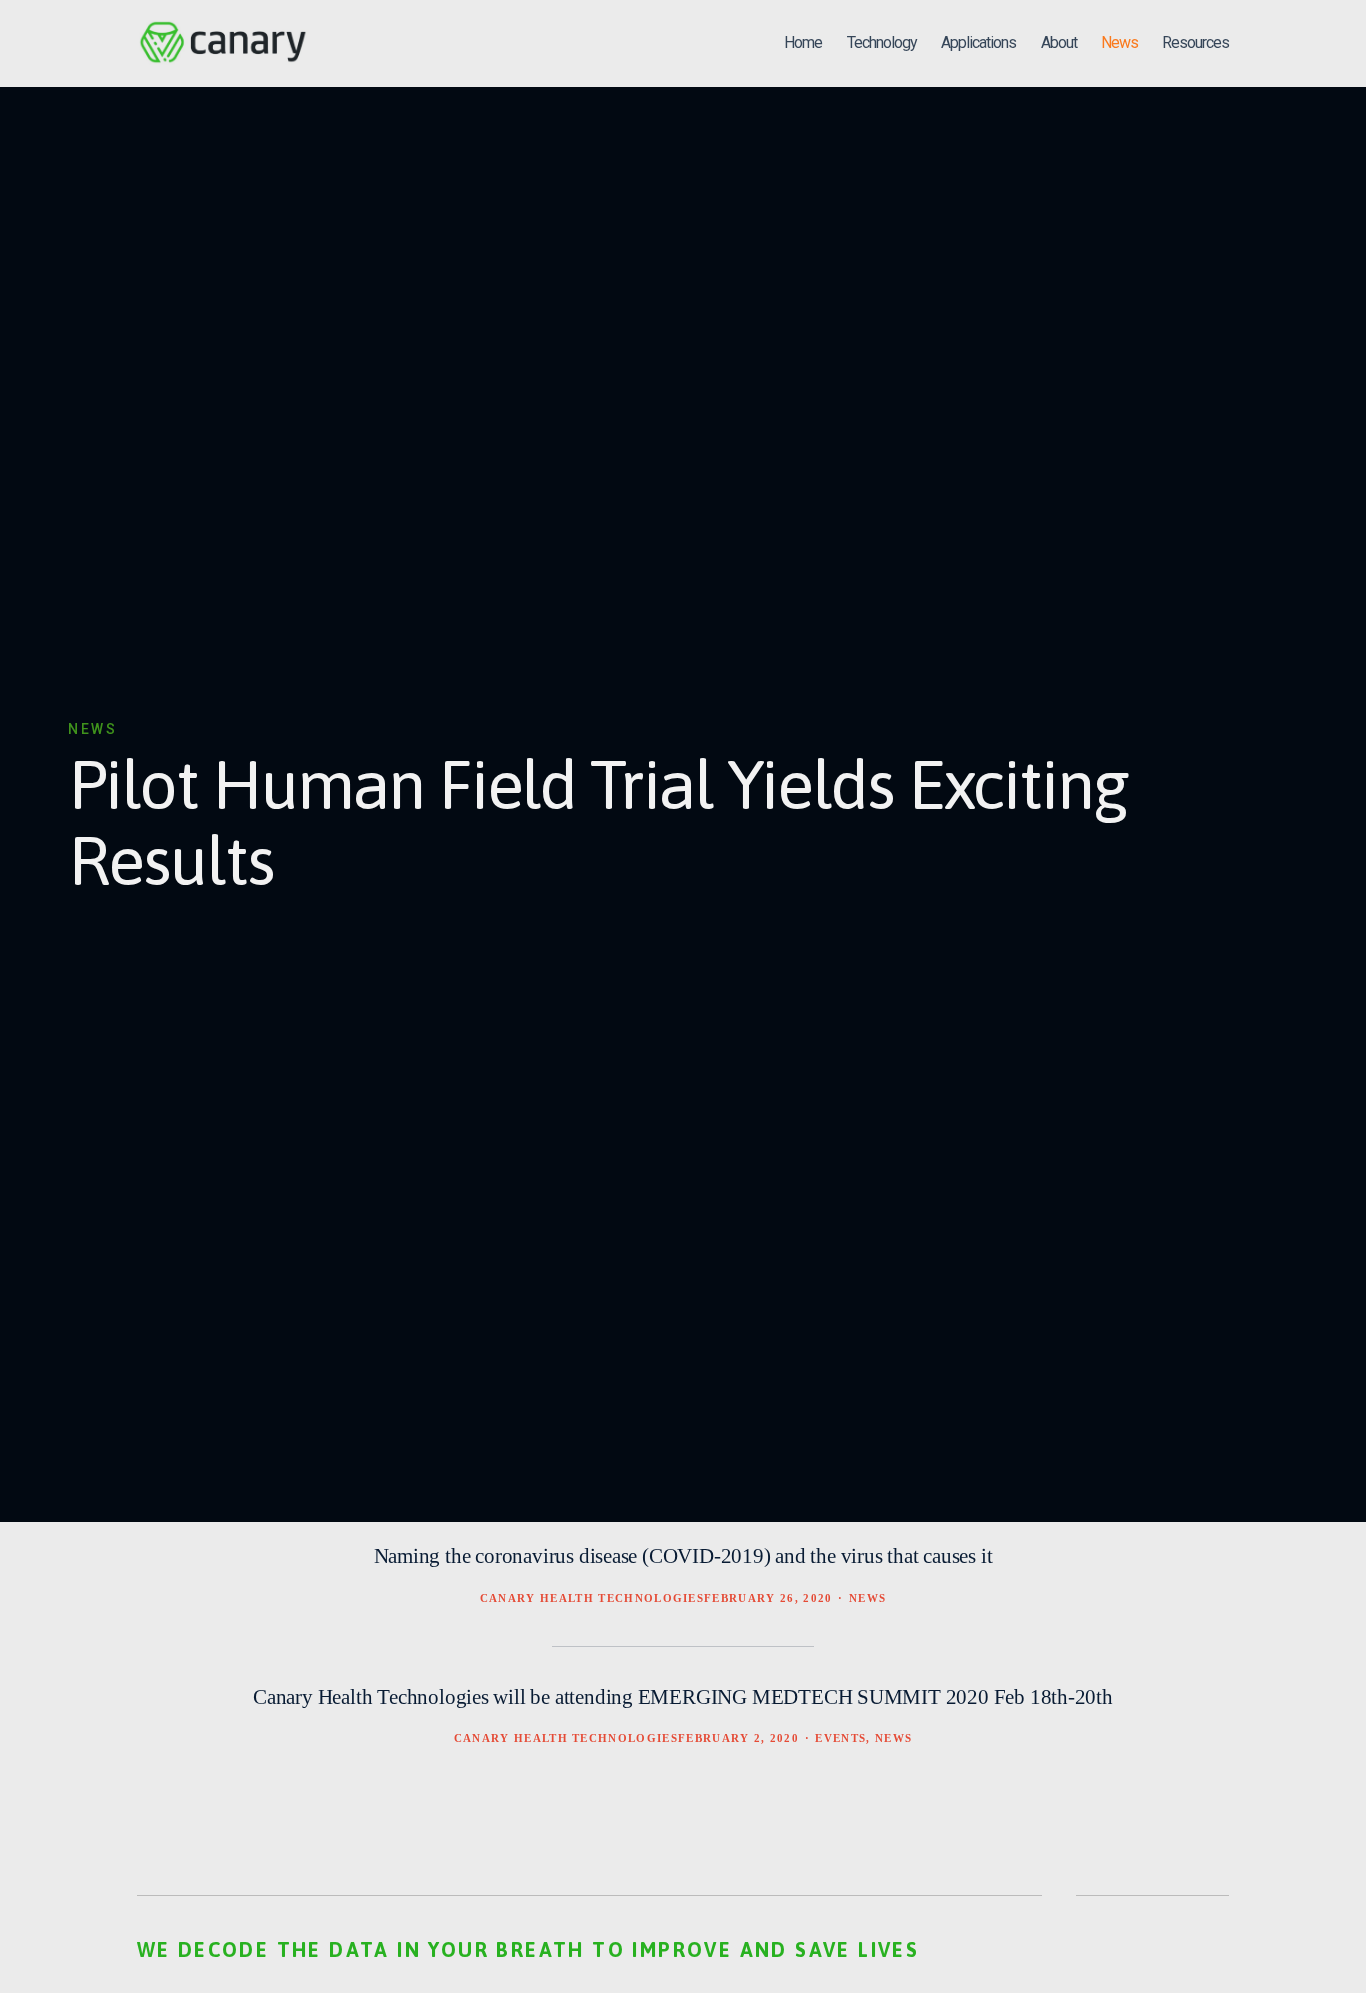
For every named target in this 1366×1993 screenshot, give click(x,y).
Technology (882, 42)
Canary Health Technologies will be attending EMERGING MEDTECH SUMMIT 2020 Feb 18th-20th (683, 1697)
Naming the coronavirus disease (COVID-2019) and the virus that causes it (683, 1556)
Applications (978, 42)
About (1059, 42)
